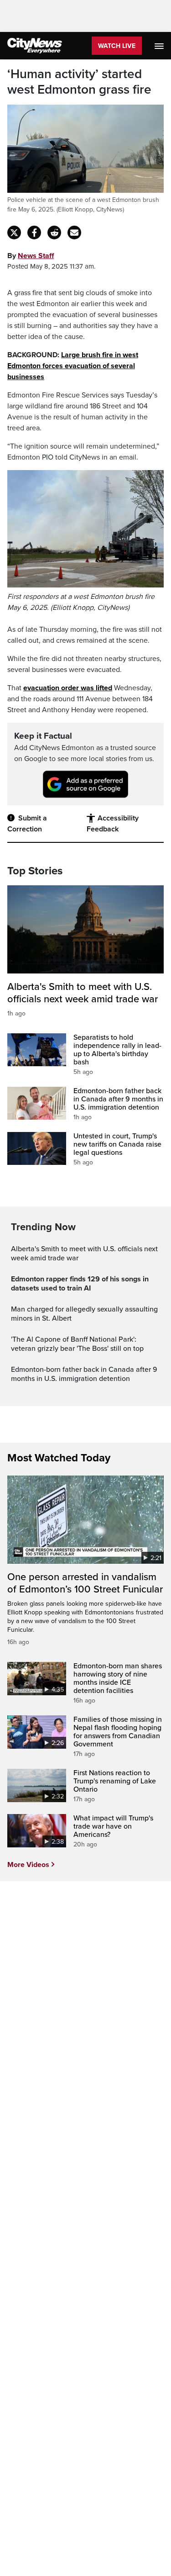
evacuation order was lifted (68, 688)
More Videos (28, 1865)
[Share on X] (14, 233)
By (31, 256)
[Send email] (74, 233)
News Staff (36, 256)
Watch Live (117, 46)
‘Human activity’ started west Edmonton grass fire (79, 82)
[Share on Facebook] (34, 233)
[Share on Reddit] (54, 233)
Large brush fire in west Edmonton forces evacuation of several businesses (73, 366)
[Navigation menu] (160, 46)
